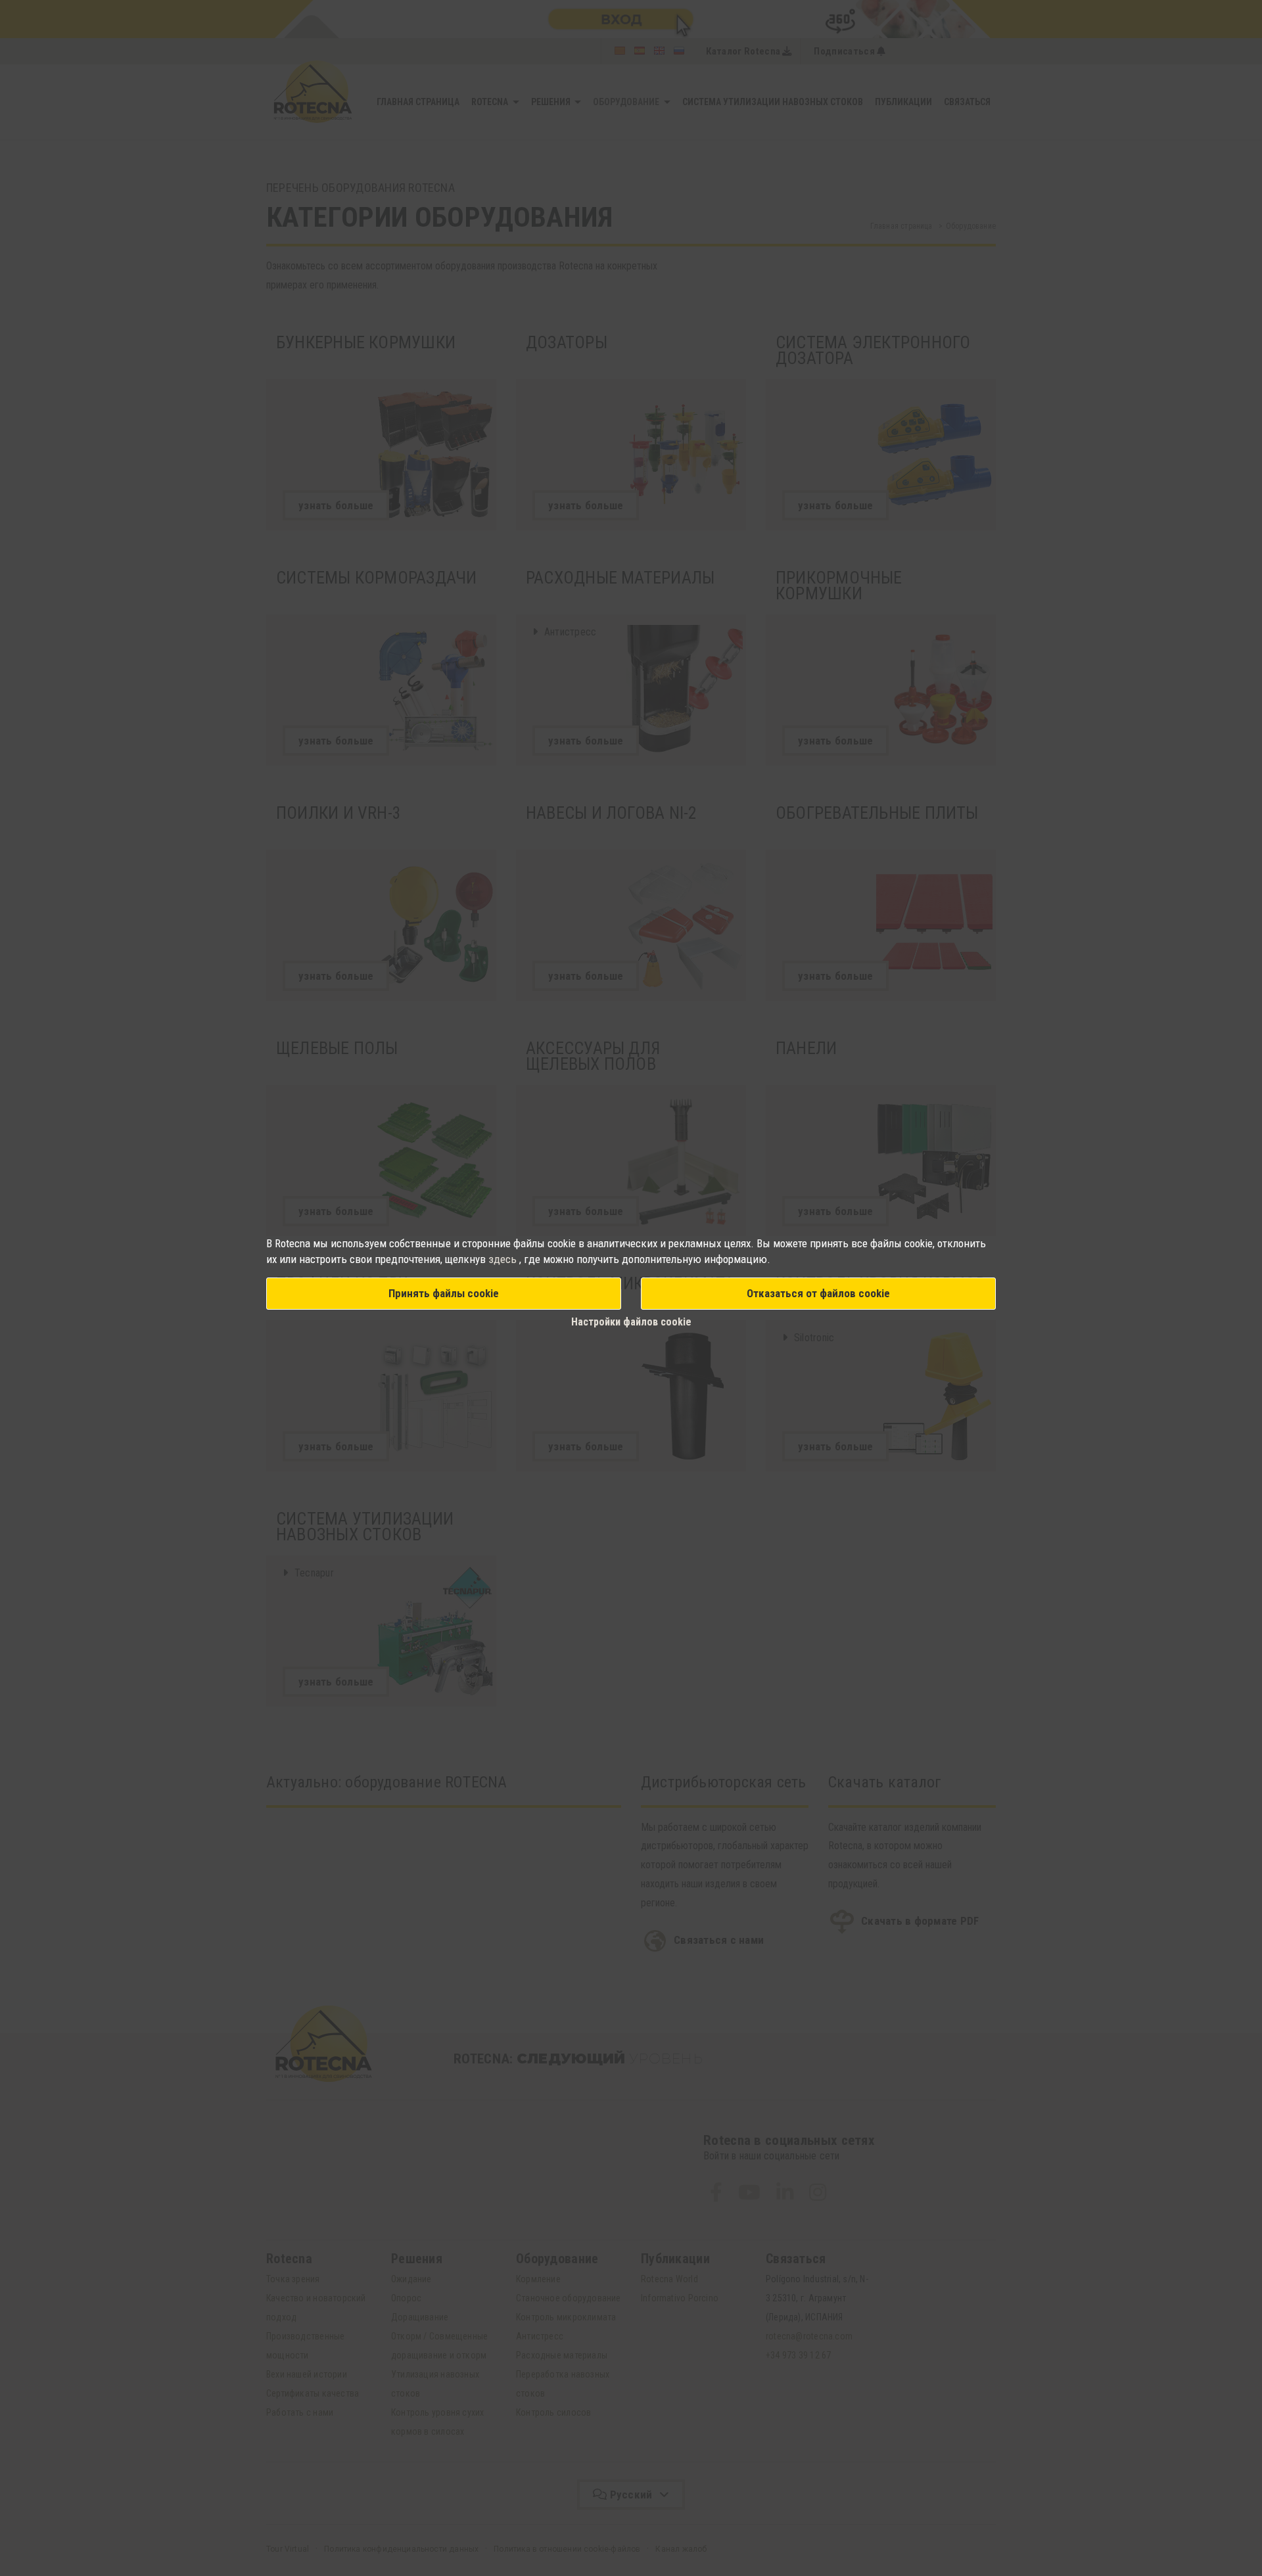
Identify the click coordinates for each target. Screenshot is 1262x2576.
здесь (504, 1259)
